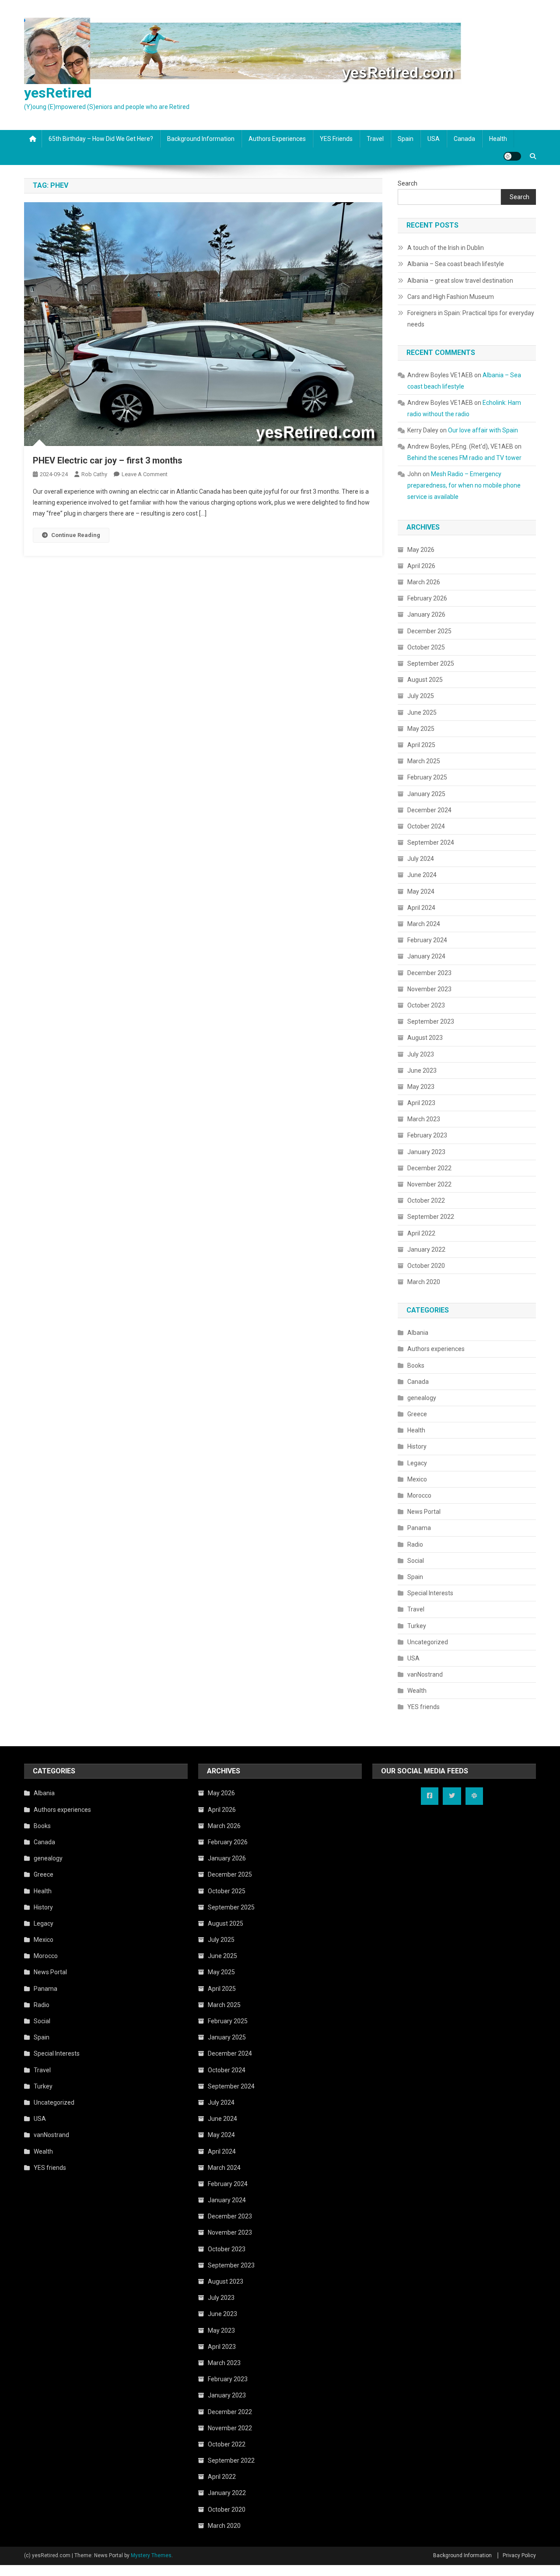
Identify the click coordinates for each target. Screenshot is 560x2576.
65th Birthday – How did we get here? (101, 139)
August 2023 (425, 1038)
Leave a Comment (145, 474)
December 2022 (429, 1168)
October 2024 (426, 826)
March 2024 (424, 924)
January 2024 (426, 956)
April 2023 (421, 1103)
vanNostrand (425, 1674)
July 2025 (421, 696)
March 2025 (424, 761)
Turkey (417, 1626)
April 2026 (421, 566)
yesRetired (58, 93)
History (417, 1446)
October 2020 (426, 1266)
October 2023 (426, 1005)
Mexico (417, 1479)
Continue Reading (76, 535)
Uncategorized (428, 1642)
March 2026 (424, 582)
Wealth (417, 1691)
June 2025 (422, 712)
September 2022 (431, 1217)
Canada (464, 139)
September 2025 (431, 663)
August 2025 (425, 680)
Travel (375, 139)
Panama (419, 1528)
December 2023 (429, 973)
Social (416, 1561)
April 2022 (421, 1233)
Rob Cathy (94, 474)
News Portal (424, 1512)
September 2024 (431, 842)
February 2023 (427, 1135)
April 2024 (421, 908)
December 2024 (429, 810)
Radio (415, 1544)
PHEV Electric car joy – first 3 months (108, 460)
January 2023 (426, 1152)
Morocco (419, 1495)
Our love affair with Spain (483, 430)
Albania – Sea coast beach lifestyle (456, 264)
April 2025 (421, 745)
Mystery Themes (151, 2555)
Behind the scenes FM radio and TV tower (464, 458)
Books (416, 1365)
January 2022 (426, 1249)
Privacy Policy (519, 2555)
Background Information (201, 139)
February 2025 (427, 777)
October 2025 (426, 647)
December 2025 (429, 631)
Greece (417, 1414)
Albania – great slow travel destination (460, 281)
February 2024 (427, 940)
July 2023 (421, 1054)
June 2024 (422, 875)
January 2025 (426, 794)
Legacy (417, 1463)
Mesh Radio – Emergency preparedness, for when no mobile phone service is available (464, 485)
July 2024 (421, 859)
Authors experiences (277, 139)
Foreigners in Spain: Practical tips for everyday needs (471, 319)
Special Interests (430, 1593)
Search (408, 183)
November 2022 (429, 1184)
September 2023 (431, 1021)
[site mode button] (512, 156)
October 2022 (426, 1200)
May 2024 (421, 891)
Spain (406, 139)
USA (434, 139)
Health (498, 139)
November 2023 (429, 989)
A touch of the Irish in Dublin (446, 248)
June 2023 (422, 1070)
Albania (418, 1333)
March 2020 (424, 1282)
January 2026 (426, 614)
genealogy (422, 1398)
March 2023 (424, 1119)
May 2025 (421, 729)
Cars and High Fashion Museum (451, 297)
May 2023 (421, 1087)
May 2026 (421, 550)
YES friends (336, 139)
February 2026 (427, 598)
